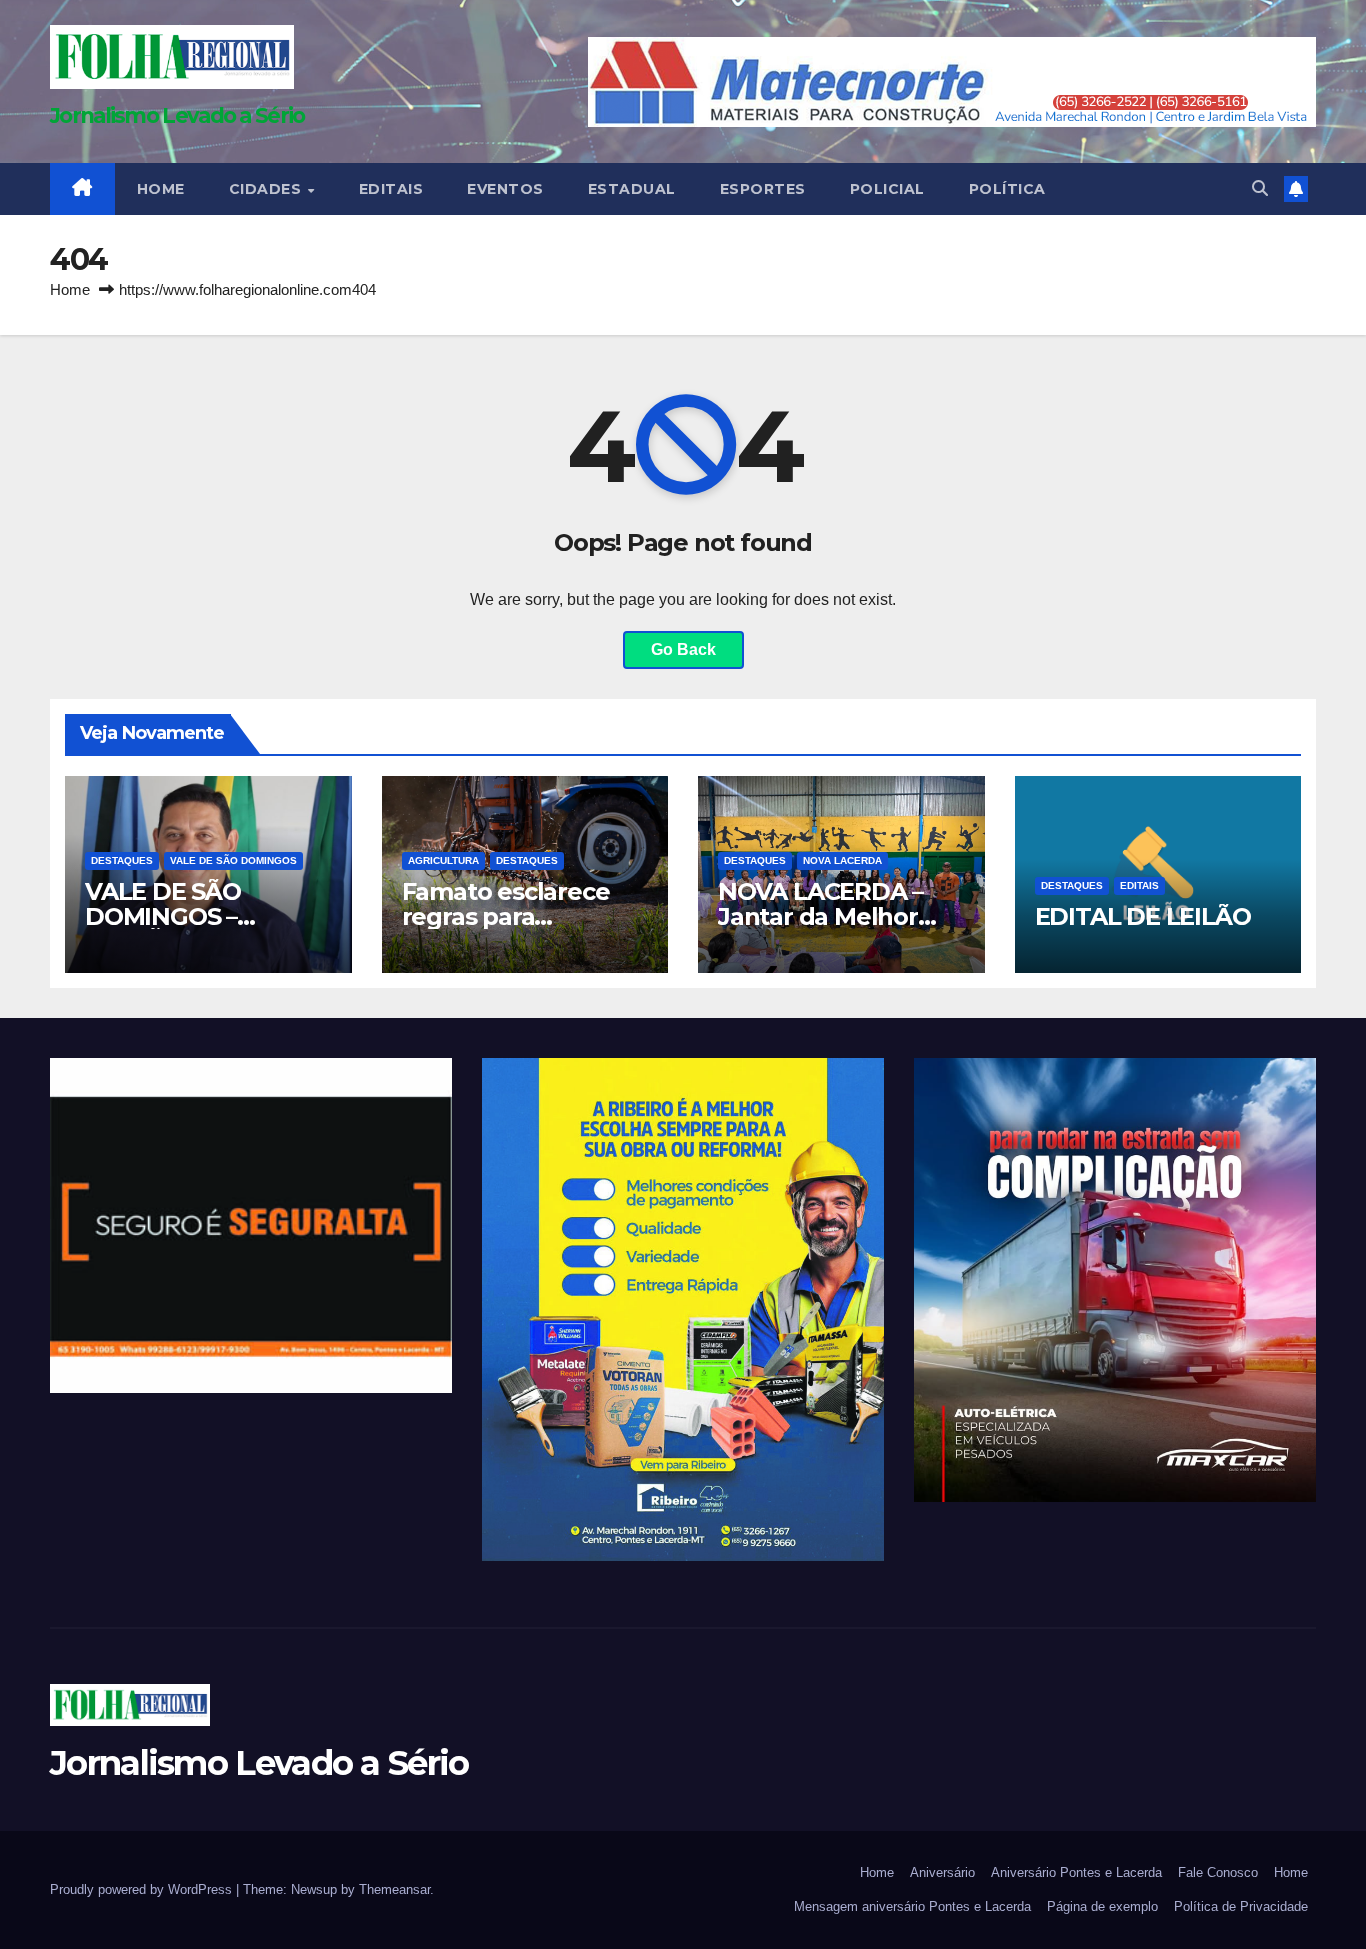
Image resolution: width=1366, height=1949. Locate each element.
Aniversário (942, 1872)
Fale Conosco (1218, 1872)
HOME (161, 189)
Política (1007, 189)
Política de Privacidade (1241, 1906)
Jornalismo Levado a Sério (177, 115)
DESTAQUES (122, 860)
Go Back (683, 649)
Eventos (505, 189)
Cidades (267, 189)
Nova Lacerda (842, 860)
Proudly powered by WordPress (143, 1889)
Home (70, 289)
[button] (1260, 188)
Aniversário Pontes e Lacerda (1076, 1872)
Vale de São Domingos (233, 860)
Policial (887, 189)
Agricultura (443, 860)
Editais (391, 189)
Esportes (763, 189)
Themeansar (394, 1889)
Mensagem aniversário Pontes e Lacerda (912, 1906)
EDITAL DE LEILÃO (1143, 916)
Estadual (632, 189)
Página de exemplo (1102, 1906)
